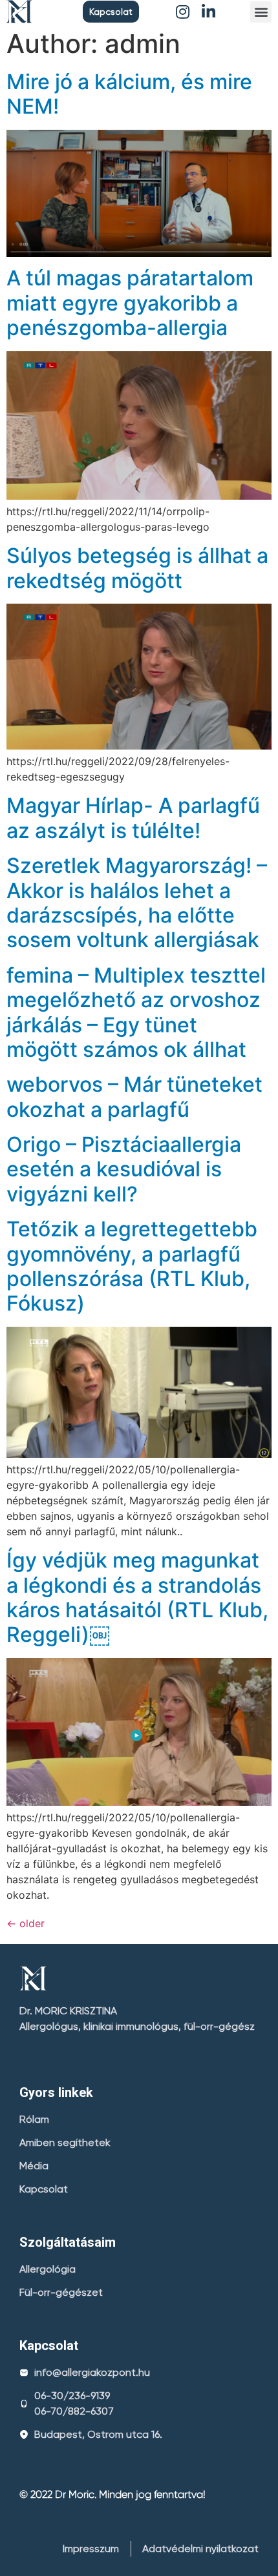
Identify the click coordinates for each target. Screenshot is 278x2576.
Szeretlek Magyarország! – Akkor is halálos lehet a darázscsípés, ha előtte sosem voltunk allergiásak (137, 903)
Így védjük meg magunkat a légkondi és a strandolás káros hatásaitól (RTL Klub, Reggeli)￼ (137, 1597)
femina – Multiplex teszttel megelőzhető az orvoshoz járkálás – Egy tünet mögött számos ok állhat (136, 1012)
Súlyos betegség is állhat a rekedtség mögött (137, 568)
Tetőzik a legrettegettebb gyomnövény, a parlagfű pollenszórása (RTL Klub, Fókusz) (132, 1266)
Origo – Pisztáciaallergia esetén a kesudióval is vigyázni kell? (124, 1169)
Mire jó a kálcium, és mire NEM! (129, 94)
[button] (111, 12)
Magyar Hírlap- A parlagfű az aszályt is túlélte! (133, 818)
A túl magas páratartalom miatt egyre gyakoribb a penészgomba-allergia (130, 303)
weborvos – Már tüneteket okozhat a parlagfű (134, 1097)
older (26, 1923)
